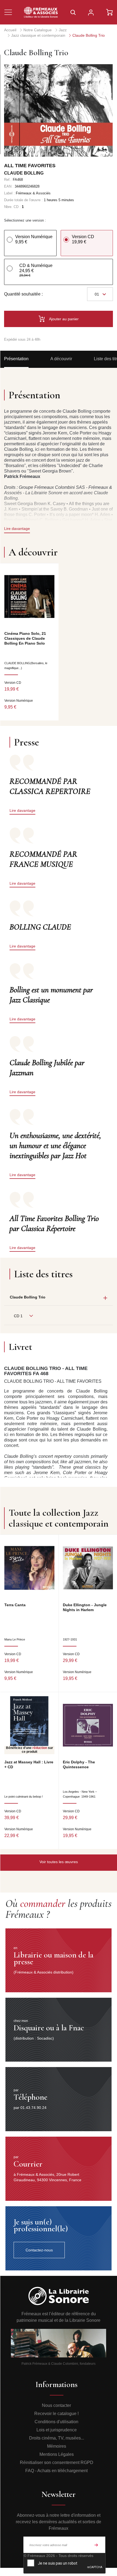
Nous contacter (56, 2405)
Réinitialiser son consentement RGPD (57, 2462)
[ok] (96, 2545)
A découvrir (61, 359)
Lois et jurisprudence (57, 2430)
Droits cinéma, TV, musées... (57, 2438)
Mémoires (57, 2446)
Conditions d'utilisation (56, 2422)
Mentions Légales (57, 2454)
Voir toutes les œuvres (59, 1862)
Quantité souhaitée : (23, 294)
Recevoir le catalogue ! (56, 2414)
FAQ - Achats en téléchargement (56, 2471)
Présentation (16, 359)
